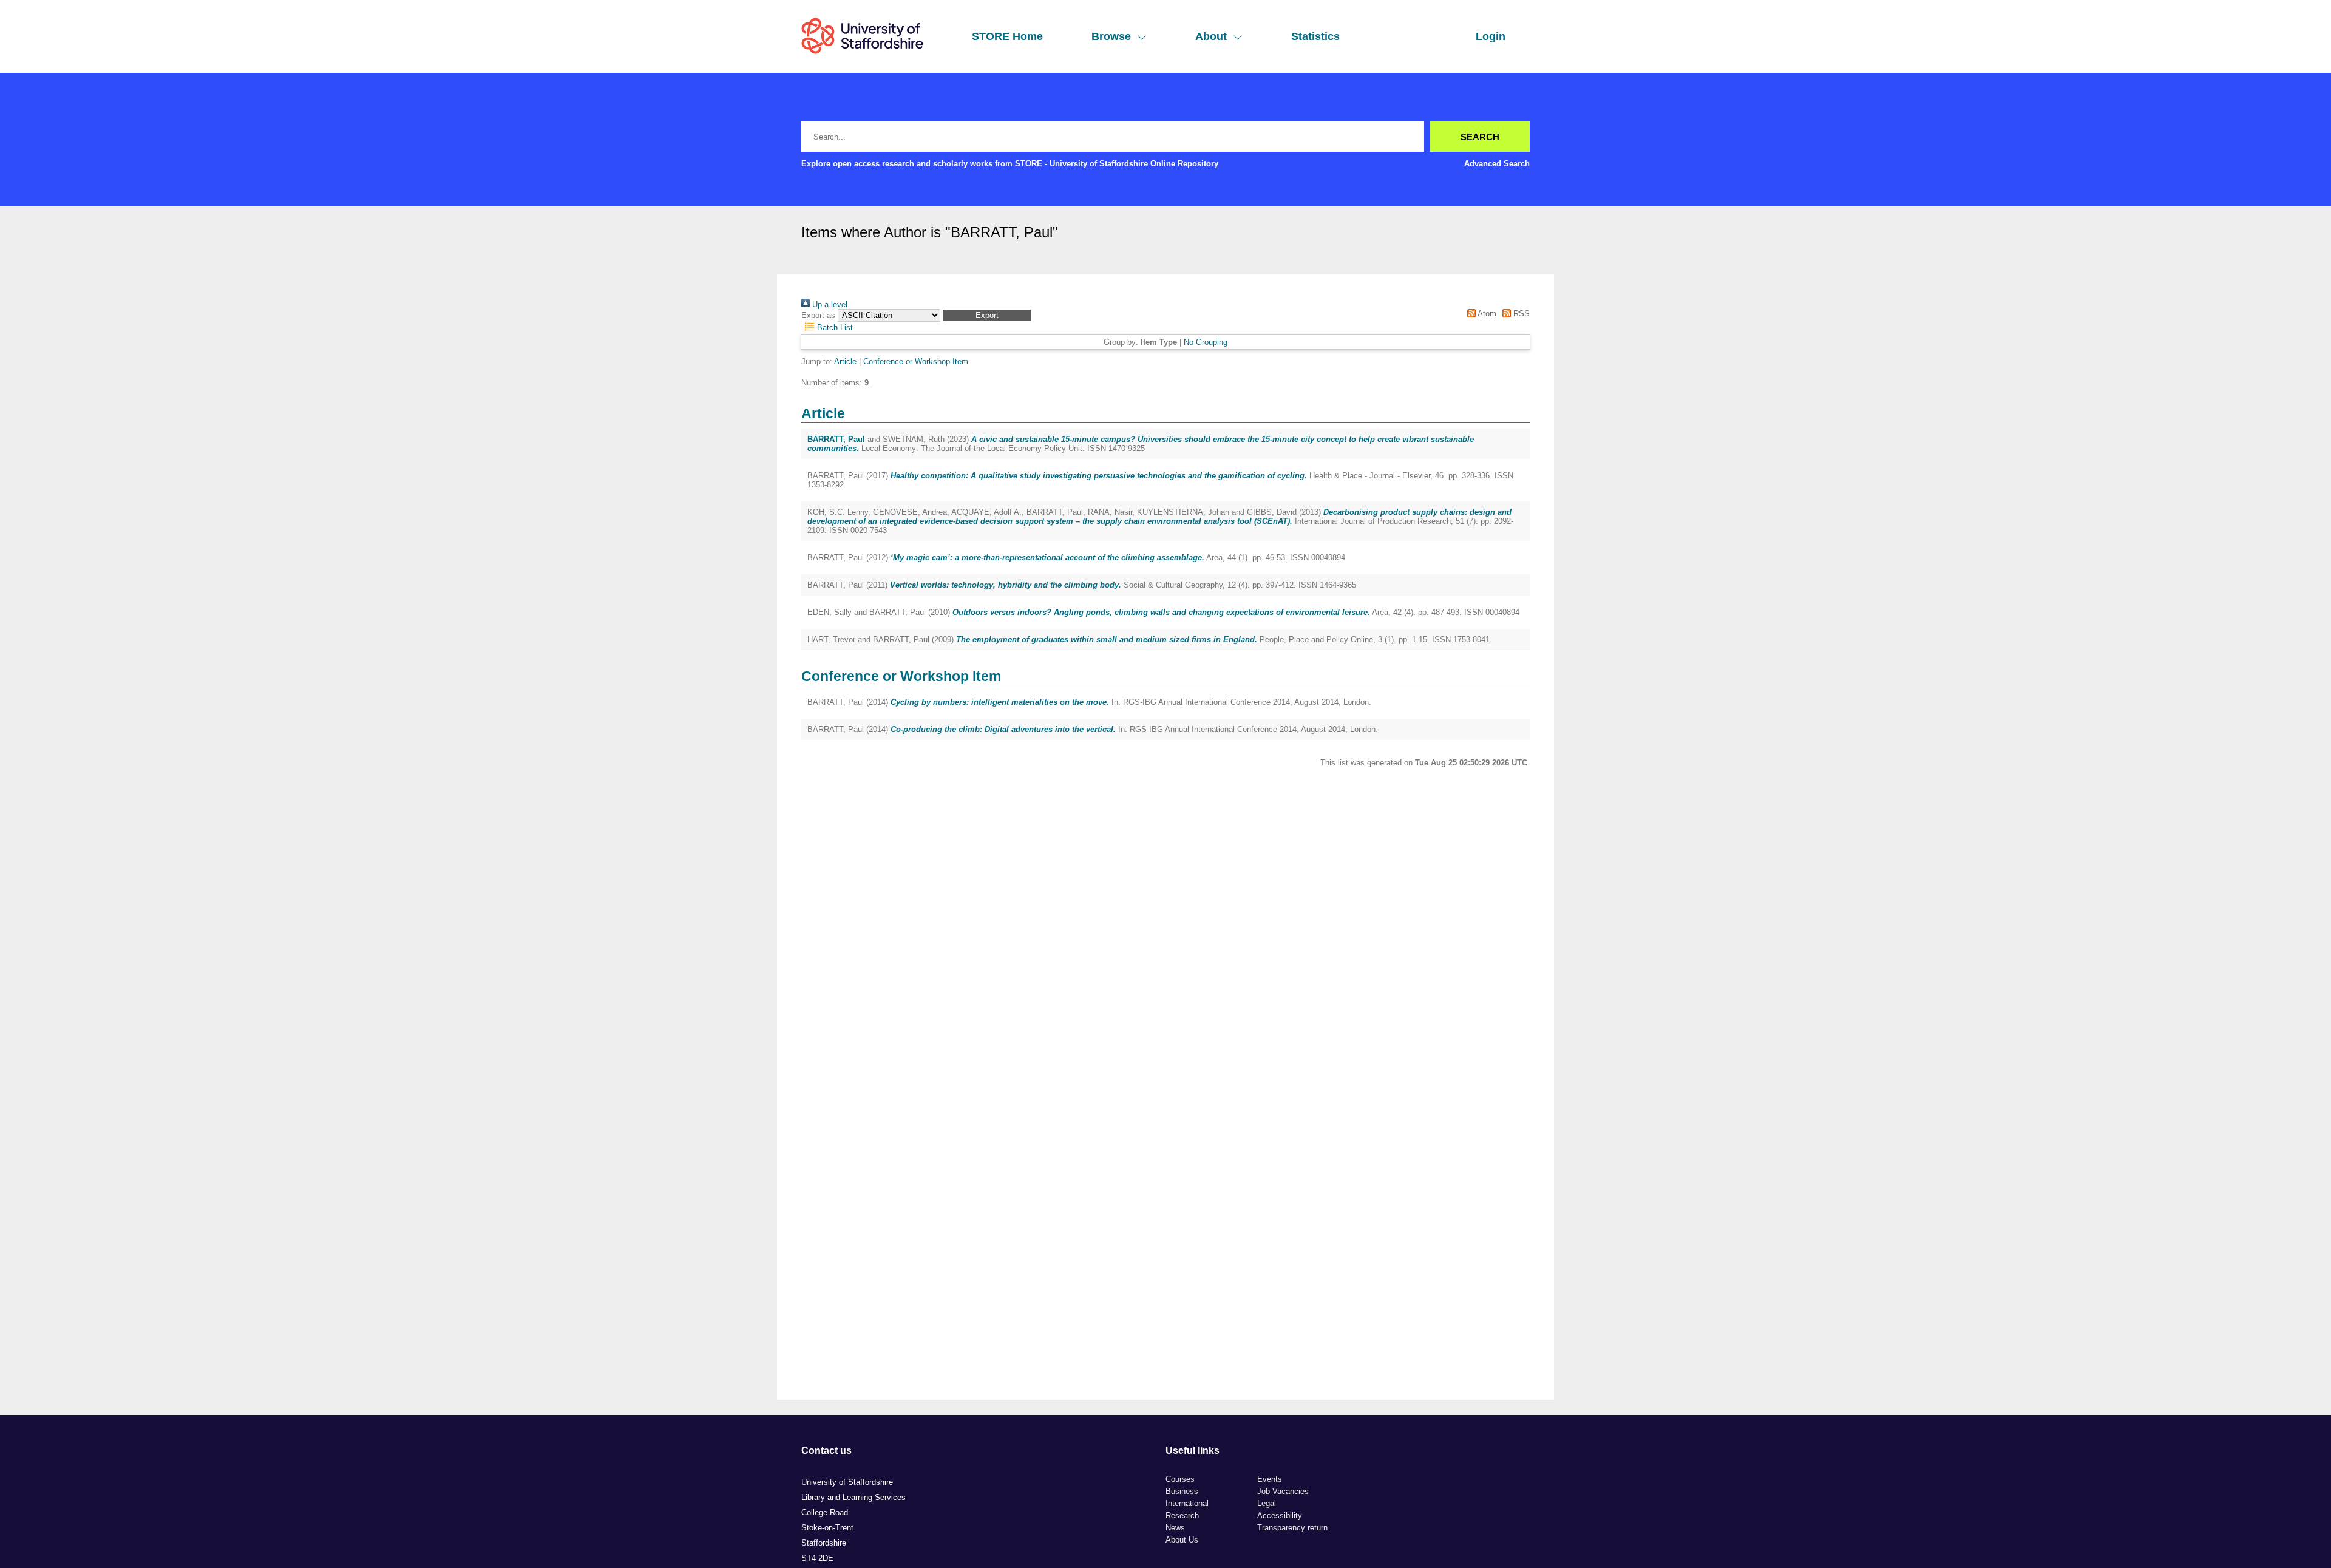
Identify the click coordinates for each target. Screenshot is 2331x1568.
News (1175, 1528)
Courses (1180, 1479)
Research (1182, 1515)
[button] (987, 315)
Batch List (834, 328)
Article (845, 361)
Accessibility (1280, 1515)
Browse (1111, 36)
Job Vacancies (1283, 1491)
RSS (1520, 314)
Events (1270, 1479)
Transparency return (1292, 1528)
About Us (1182, 1540)
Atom (1486, 314)
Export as (818, 315)
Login (1491, 36)
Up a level (829, 304)
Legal (1267, 1503)
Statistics (1315, 36)
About (1211, 36)
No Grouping (1206, 342)
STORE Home (1007, 36)
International (1187, 1503)
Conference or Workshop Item (916, 361)
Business (1182, 1491)
